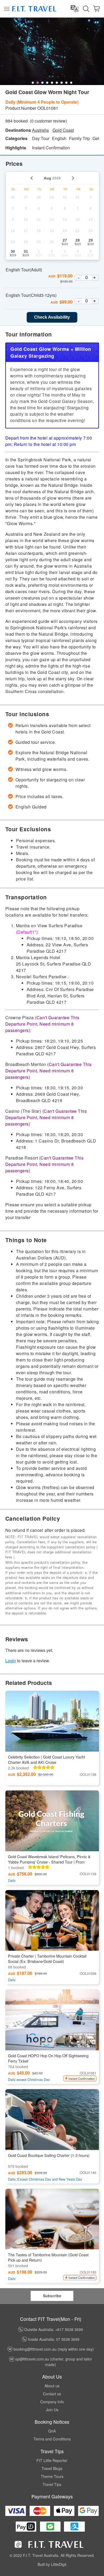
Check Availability (52, 317)
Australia (40, 130)
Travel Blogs (52, 2468)
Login (11, 1661)
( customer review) (48, 121)
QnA (52, 2431)
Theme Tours (52, 2476)
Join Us (52, 2410)
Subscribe (52, 2296)
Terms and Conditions (52, 2439)
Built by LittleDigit (52, 2564)
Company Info (52, 2402)
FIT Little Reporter (52, 2460)
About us (52, 2386)
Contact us (52, 2394)
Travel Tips (52, 2484)
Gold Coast (63, 130)
